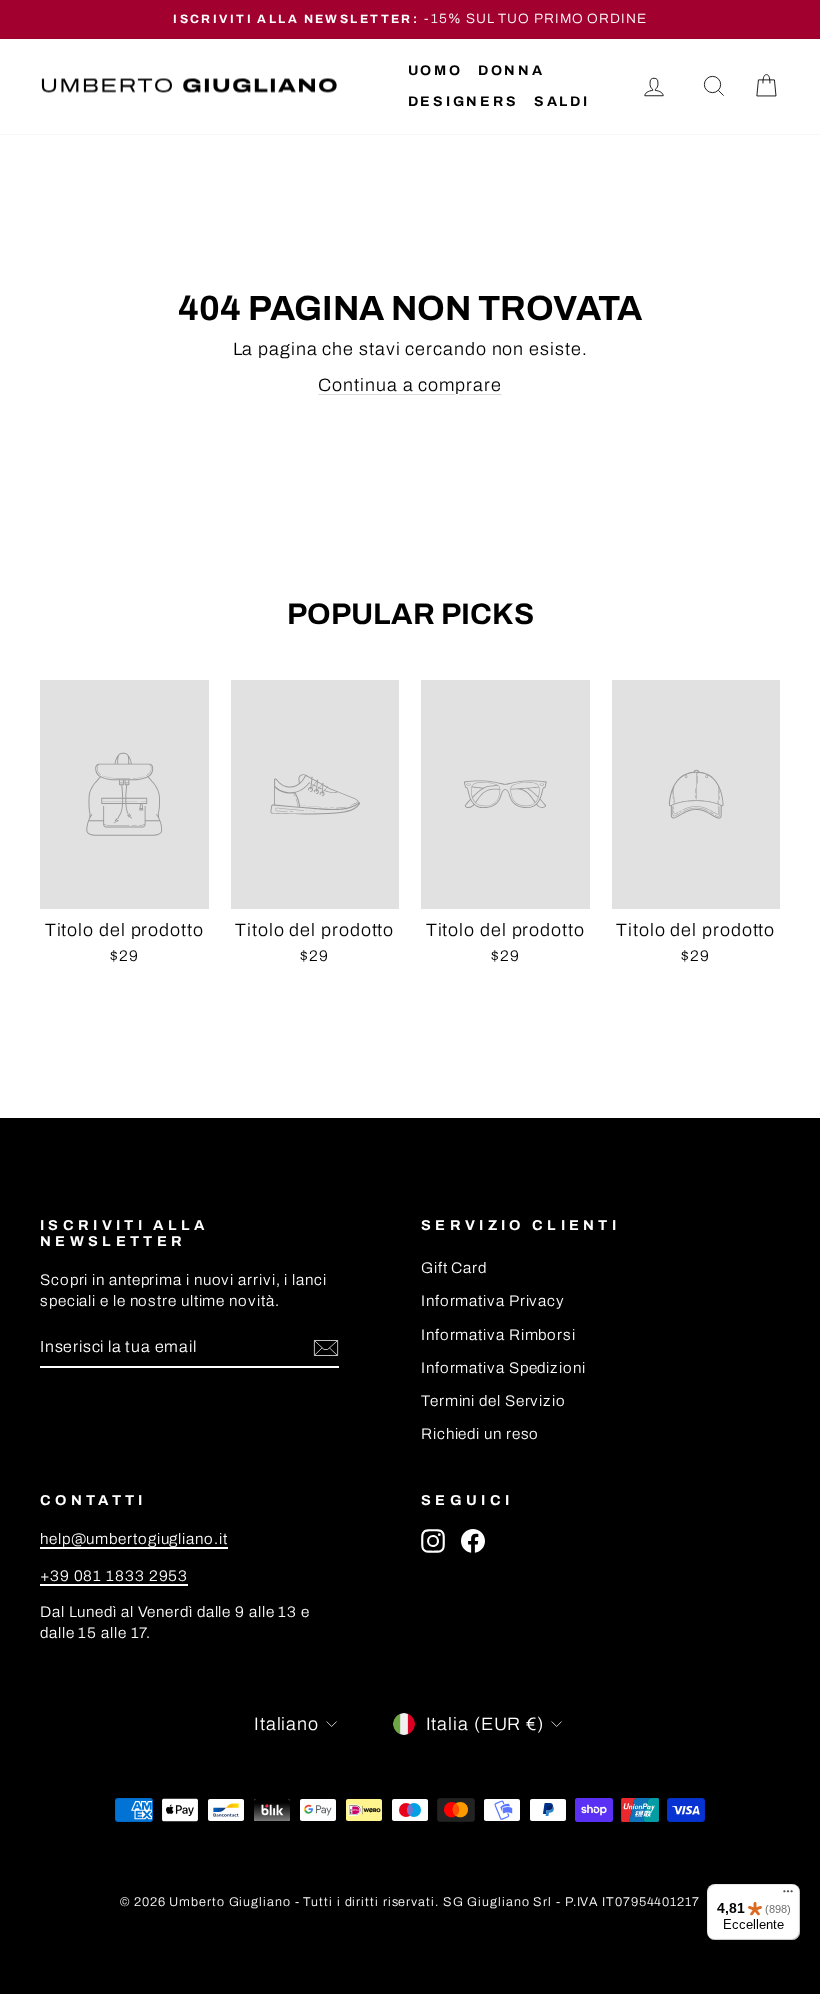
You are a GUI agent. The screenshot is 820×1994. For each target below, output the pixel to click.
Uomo (435, 70)
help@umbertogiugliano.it (134, 1539)
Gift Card (454, 1268)
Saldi (562, 101)
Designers (463, 101)
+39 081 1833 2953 (114, 1576)
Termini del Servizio (493, 1401)
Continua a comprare (409, 385)
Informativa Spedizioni (503, 1368)
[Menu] (788, 1896)
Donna (511, 70)
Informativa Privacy (493, 1301)
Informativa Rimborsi (498, 1335)
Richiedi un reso (480, 1434)
